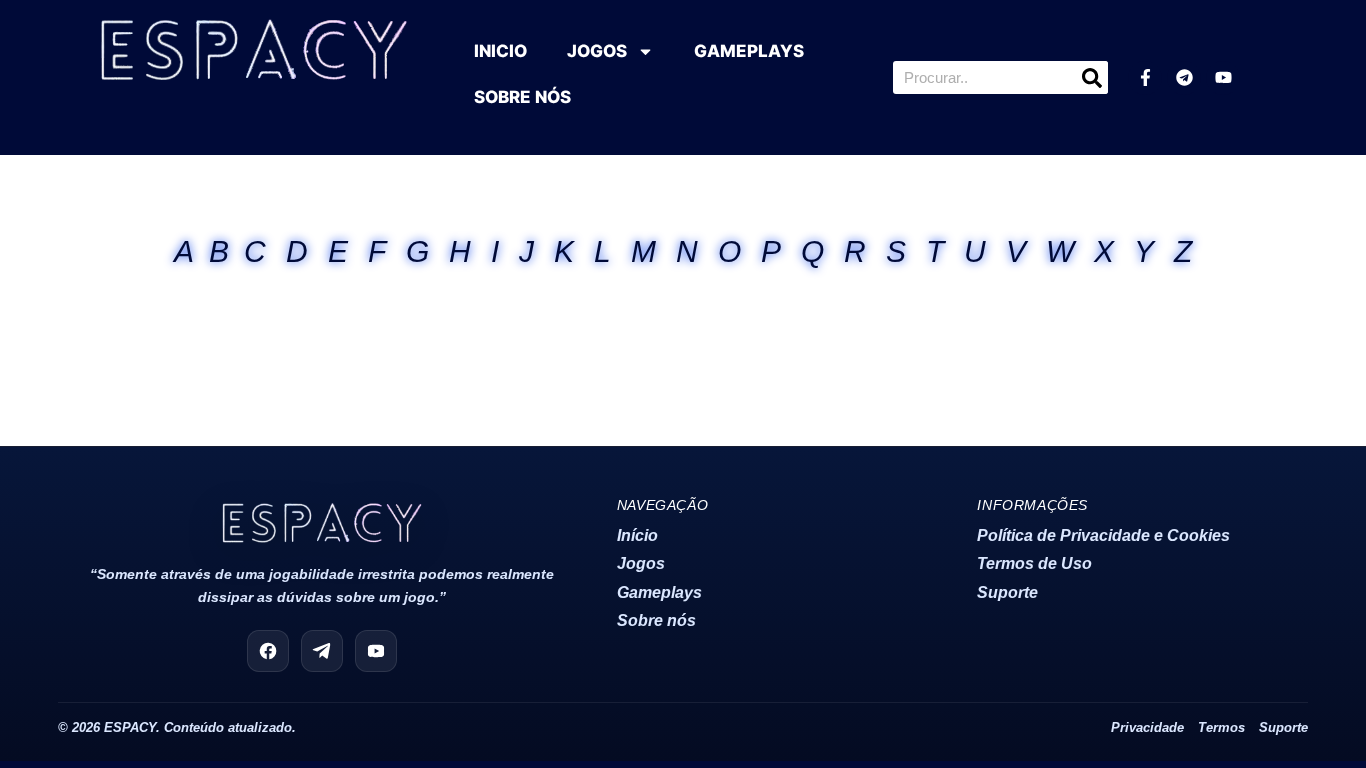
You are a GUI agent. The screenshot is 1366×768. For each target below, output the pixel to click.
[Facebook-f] (1145, 78)
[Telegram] (1184, 78)
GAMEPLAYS (749, 51)
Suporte (1007, 592)
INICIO (500, 51)
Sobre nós (656, 620)
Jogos (641, 563)
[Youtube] (1223, 78)
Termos (1221, 728)
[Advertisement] (683, 345)
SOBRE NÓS (522, 97)
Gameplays (659, 592)
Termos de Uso (1034, 563)
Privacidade (1147, 728)
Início (637, 535)
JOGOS (597, 51)
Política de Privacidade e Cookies (1103, 535)
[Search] (1091, 77)
